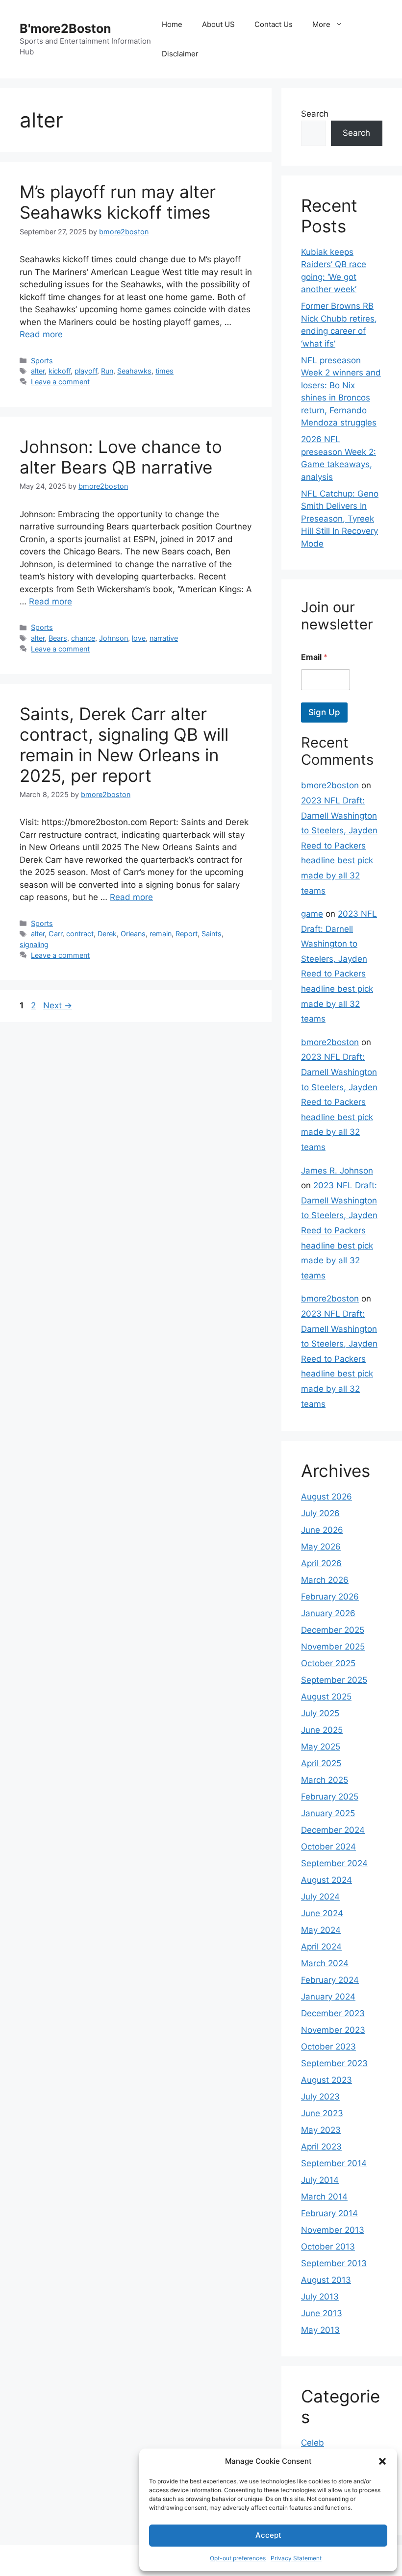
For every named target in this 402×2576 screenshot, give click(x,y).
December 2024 (333, 1830)
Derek (107, 934)
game (312, 914)
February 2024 (330, 1980)
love (139, 638)
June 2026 (322, 1530)
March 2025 (325, 1780)
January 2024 (328, 1997)
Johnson (113, 638)
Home (172, 24)
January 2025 (328, 1813)
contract (80, 934)
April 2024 (321, 1947)
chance (83, 638)
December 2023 (333, 2013)
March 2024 (325, 1963)
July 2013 (320, 2297)
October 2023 (328, 2047)
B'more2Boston (65, 28)
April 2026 (321, 1563)
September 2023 (334, 2063)
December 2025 (333, 1630)
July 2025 (320, 1713)
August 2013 (326, 2280)
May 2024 (321, 1930)
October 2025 (328, 1663)
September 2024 (334, 1863)
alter (38, 371)
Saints (212, 934)
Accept (268, 2535)
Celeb (313, 2443)
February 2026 (330, 1597)
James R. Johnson (337, 1171)
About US (218, 24)
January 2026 (328, 1613)
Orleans (133, 934)
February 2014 (329, 2213)
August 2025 (326, 1697)
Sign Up (324, 712)
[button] (382, 2461)
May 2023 (321, 2130)
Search (315, 114)
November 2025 (333, 1647)
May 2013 (320, 2330)
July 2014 (320, 2180)
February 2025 (330, 1797)
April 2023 (321, 2147)
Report (187, 934)
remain (161, 934)
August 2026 (327, 1497)
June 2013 (322, 2313)
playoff (86, 371)
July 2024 (320, 1897)
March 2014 (324, 2197)
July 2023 (320, 2097)
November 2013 (333, 2230)
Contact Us (274, 24)
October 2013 (328, 2247)
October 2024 (328, 1847)
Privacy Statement (296, 2558)
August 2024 (327, 1880)
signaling (34, 944)
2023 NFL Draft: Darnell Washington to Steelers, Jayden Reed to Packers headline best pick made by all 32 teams (339, 846)
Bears (58, 638)
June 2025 (322, 1730)
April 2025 (321, 1763)
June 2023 (322, 2113)
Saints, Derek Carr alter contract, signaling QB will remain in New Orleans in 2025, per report (124, 745)
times (164, 371)
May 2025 (321, 1747)
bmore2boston (330, 785)
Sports (42, 361)
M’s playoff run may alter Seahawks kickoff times (118, 202)
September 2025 (334, 1680)
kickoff (60, 371)
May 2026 (321, 1547)
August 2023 (327, 2080)
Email (314, 657)
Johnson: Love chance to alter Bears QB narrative (121, 457)
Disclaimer (180, 54)
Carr (55, 934)
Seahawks (134, 371)
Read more (41, 334)
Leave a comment (60, 382)
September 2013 (334, 2263)
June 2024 (322, 1913)
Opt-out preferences (238, 2558)
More (321, 24)
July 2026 (320, 1513)
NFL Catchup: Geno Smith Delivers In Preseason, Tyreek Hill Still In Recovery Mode (340, 519)
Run (107, 371)
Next (58, 1005)
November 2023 (333, 2030)
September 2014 (334, 2163)
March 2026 (325, 1580)
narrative (164, 638)
